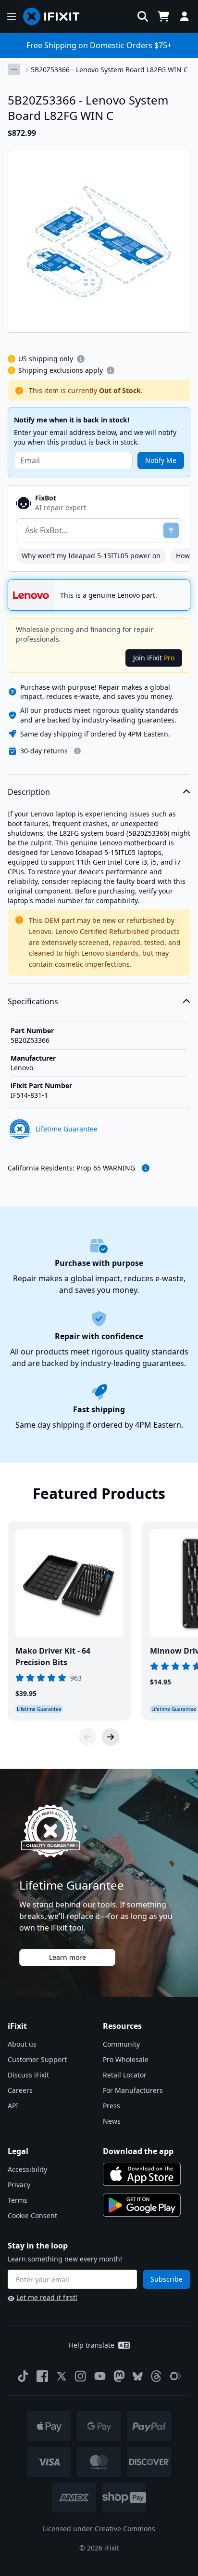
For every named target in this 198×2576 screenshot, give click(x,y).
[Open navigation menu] (12, 16)
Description (29, 792)
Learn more (68, 1957)
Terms (18, 2200)
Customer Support (37, 2059)
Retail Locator (125, 2075)
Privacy (19, 2185)
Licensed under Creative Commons (99, 2529)
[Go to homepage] (55, 16)
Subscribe (167, 2279)
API (13, 2106)
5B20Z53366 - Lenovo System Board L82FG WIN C (109, 70)
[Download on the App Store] (142, 2174)
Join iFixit (154, 658)
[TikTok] (23, 2376)
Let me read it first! (47, 2297)
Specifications (33, 1001)
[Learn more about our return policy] (77, 751)
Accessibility (27, 2169)
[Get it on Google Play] (142, 2205)
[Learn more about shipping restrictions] (81, 359)
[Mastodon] (119, 2376)
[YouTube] (100, 2376)
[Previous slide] (87, 1737)
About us (22, 2044)
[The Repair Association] (175, 2376)
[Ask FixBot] (171, 530)
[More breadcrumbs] (14, 69)
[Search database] (143, 16)
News (112, 2121)
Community (121, 2044)
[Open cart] (163, 16)
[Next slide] (111, 1737)
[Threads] (156, 2376)
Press (111, 2106)
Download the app (138, 2151)
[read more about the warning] (146, 1168)
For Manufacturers (133, 2090)
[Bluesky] (138, 2376)
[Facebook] (42, 2376)
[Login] (185, 16)
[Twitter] (62, 2376)
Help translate (92, 2345)
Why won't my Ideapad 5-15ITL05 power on (91, 556)
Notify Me (161, 460)
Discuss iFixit (28, 2075)
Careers (20, 2090)
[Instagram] (81, 2376)
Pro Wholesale (126, 2059)
